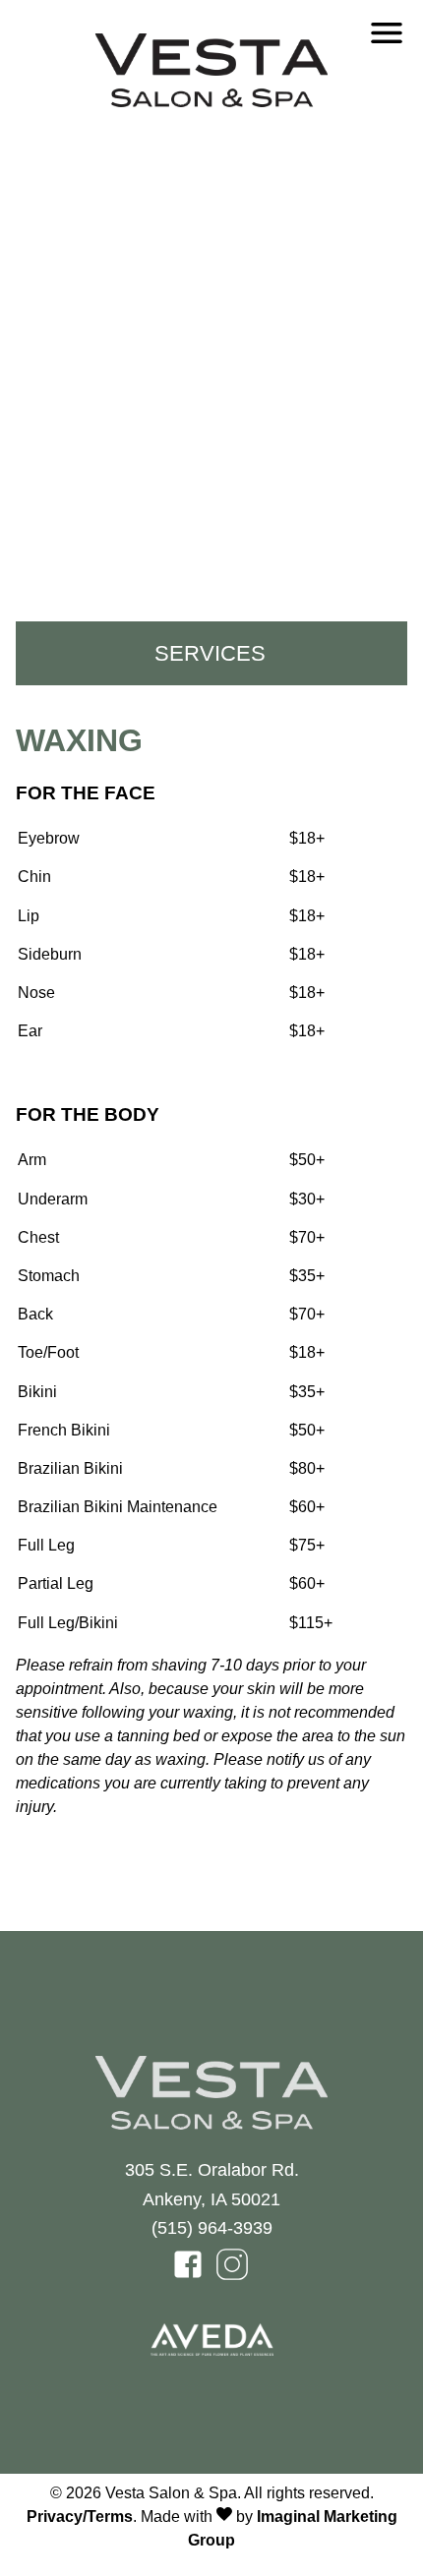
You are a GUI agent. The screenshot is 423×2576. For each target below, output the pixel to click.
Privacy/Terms (80, 2517)
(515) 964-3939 (212, 2227)
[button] (190, 2276)
